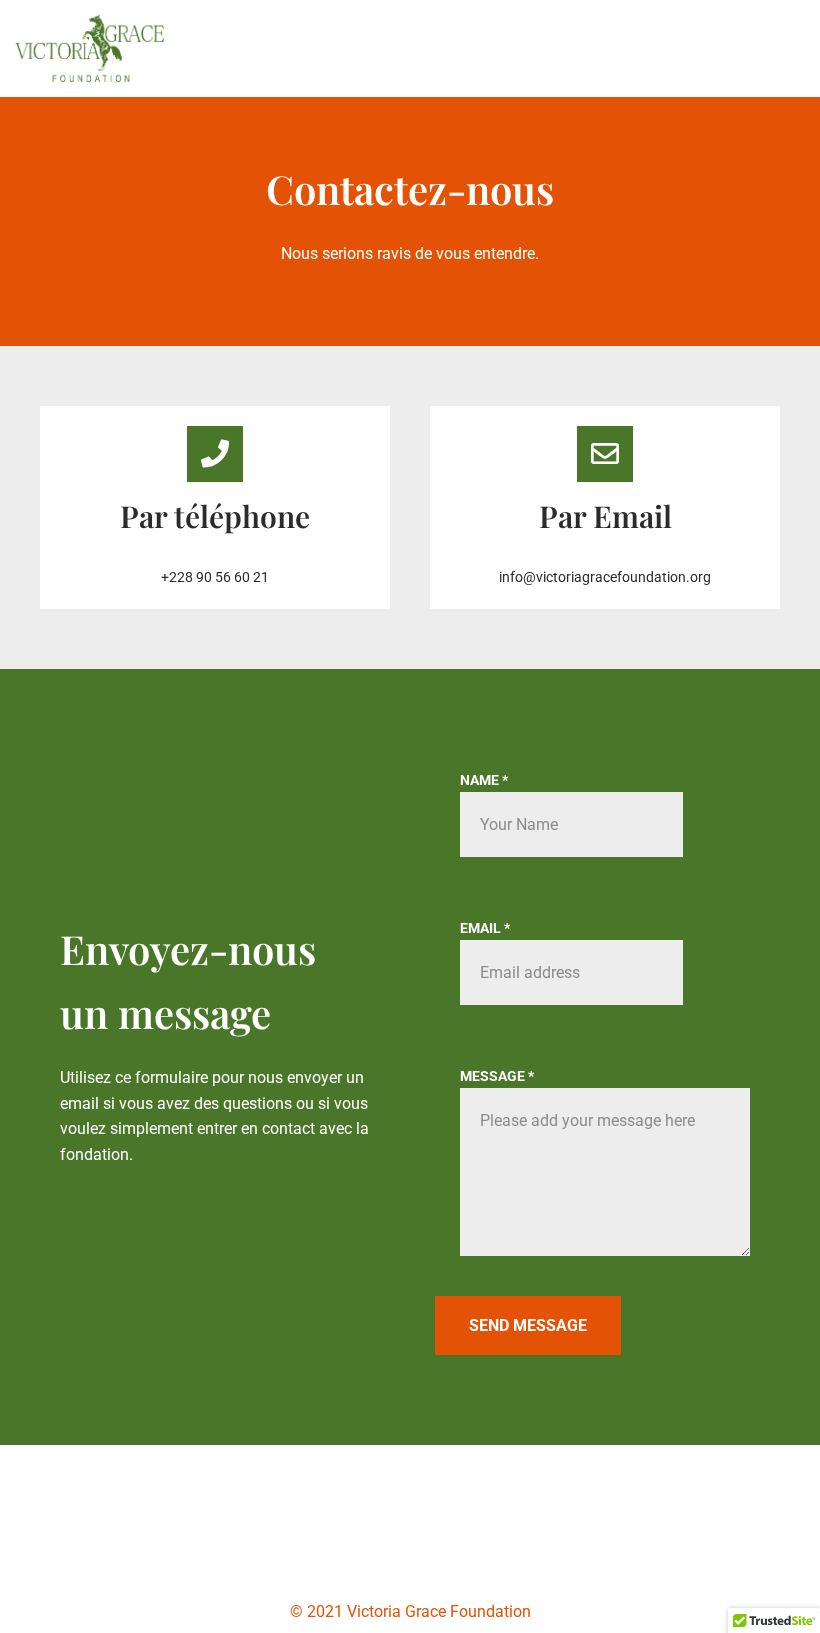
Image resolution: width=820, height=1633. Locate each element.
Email (485, 928)
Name (484, 780)
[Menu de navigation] (781, 48)
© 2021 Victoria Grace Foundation (410, 1611)
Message (497, 1076)
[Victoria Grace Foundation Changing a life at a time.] (90, 48)
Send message (528, 1325)
